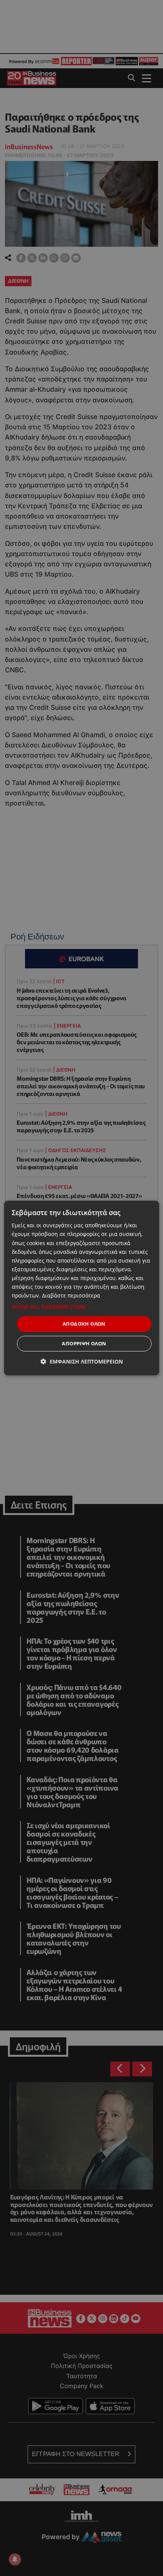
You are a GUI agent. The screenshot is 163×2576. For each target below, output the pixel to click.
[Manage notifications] (15, 2559)
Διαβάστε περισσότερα (71, 1295)
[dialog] (82, 1288)
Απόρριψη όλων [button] (84, 1343)
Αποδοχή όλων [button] (84, 1324)
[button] (82, 1307)
